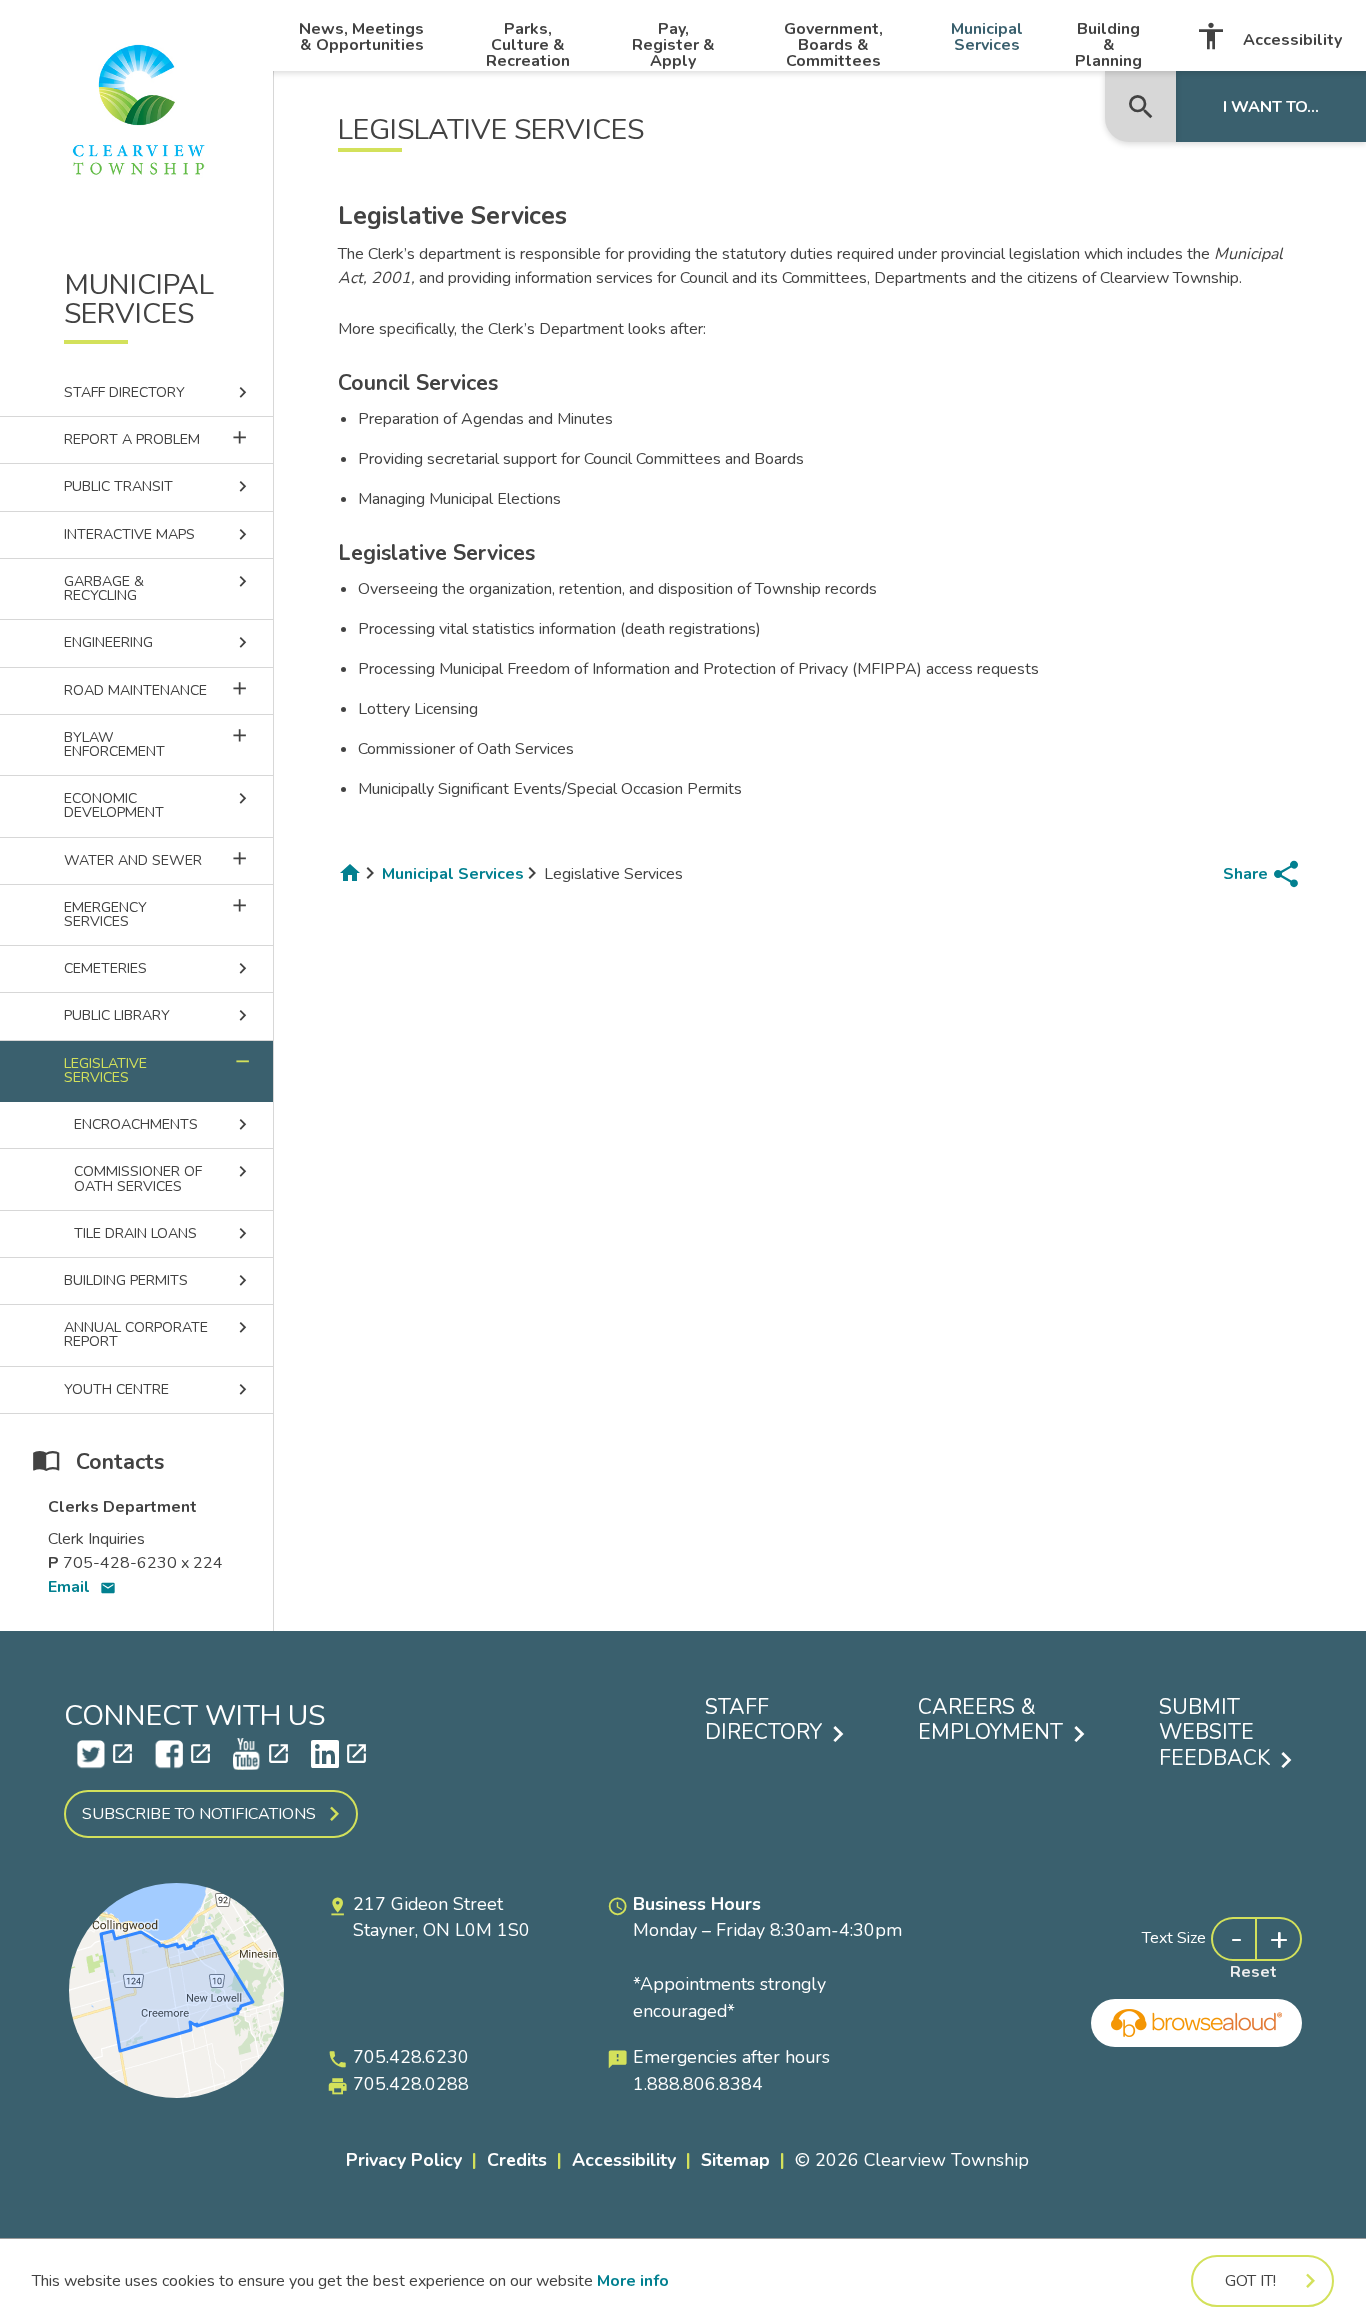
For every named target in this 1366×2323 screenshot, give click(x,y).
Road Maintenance (168, 689)
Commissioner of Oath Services (163, 1178)
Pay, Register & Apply (673, 45)
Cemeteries (158, 968)
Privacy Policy (404, 2160)
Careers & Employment (990, 1720)
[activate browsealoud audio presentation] (1196, 2023)
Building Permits (158, 1280)
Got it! (1250, 2281)
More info (633, 2281)
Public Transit (158, 486)
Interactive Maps (158, 534)
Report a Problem (168, 438)
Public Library (158, 1015)
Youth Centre (158, 1389)
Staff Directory (158, 392)
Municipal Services (987, 37)
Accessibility (1268, 36)
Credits (517, 2160)
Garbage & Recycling (158, 588)
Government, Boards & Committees (833, 45)
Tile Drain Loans (163, 1233)
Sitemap (735, 2160)
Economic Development (158, 805)
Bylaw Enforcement (168, 743)
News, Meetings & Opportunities (361, 37)
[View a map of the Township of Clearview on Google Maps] (176, 2093)
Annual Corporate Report (158, 1334)
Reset (1253, 1972)
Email (82, 1587)
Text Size (1174, 1938)
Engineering (158, 642)
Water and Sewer (168, 859)
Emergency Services (168, 913)
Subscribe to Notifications (199, 1814)
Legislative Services (158, 1069)
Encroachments (163, 1124)
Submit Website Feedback (1214, 1733)
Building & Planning (1108, 45)
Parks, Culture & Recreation (528, 45)
